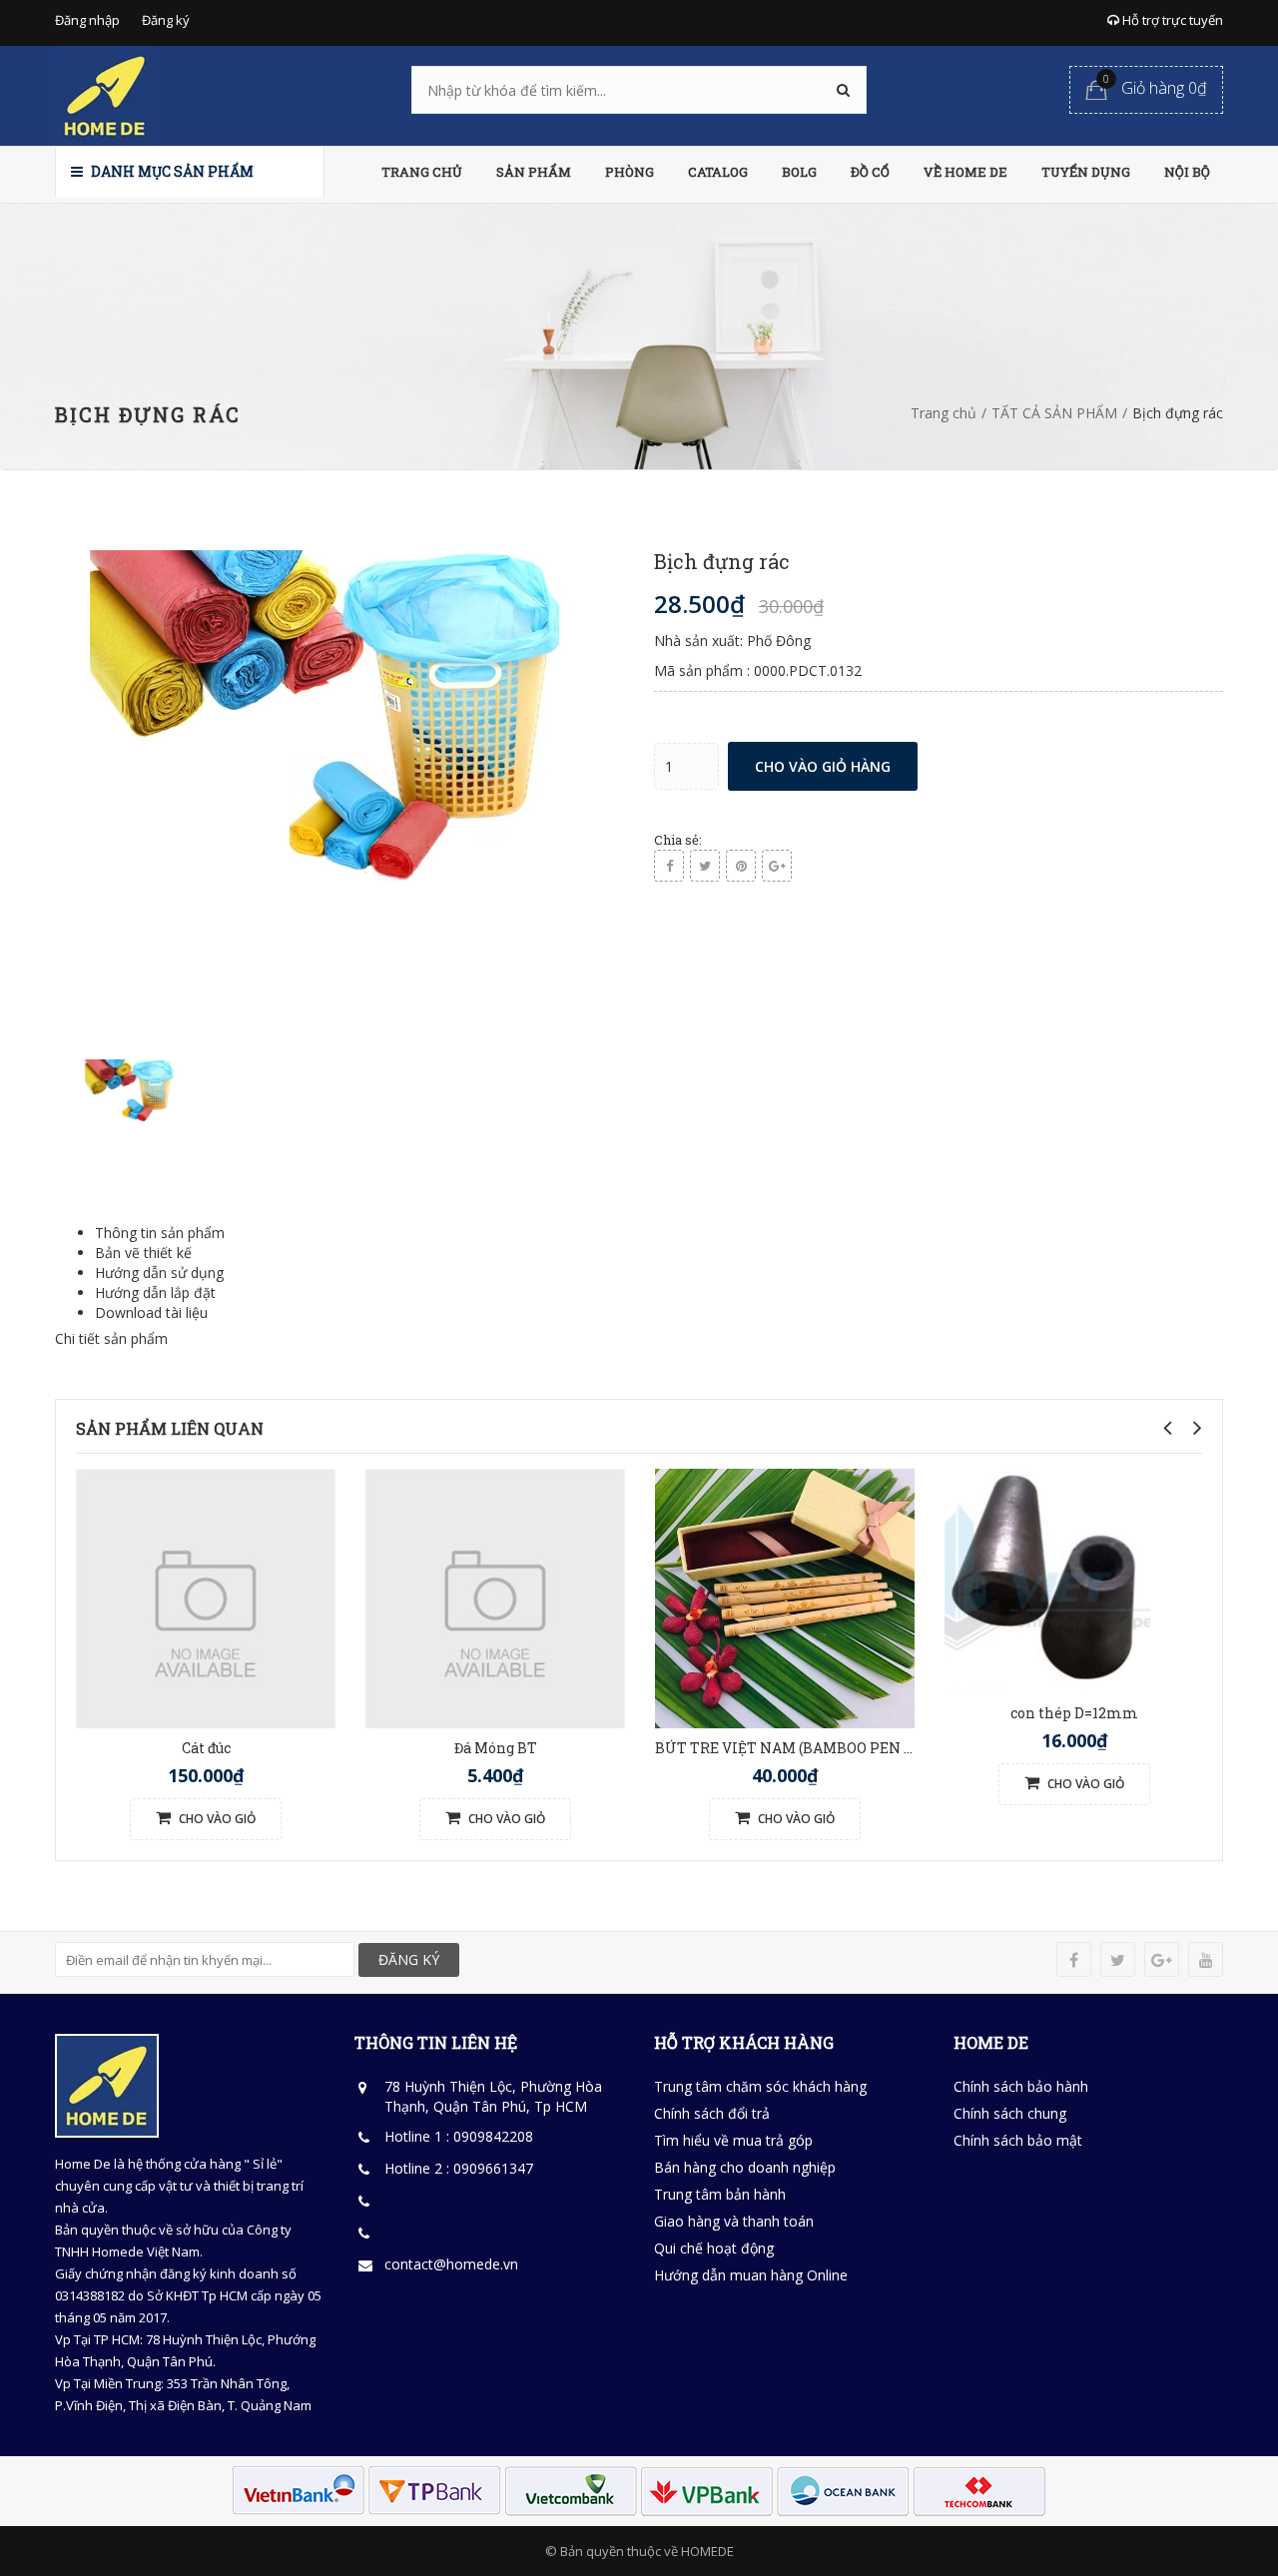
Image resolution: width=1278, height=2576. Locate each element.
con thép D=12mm (1074, 1713)
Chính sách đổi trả (712, 2113)
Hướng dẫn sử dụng (159, 1273)
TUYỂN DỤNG (1086, 172)
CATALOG (718, 172)
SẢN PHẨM (534, 172)
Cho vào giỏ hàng (823, 766)
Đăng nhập (87, 20)
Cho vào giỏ (216, 1819)
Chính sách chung (1010, 2113)
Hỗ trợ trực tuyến (1171, 20)
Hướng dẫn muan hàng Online (751, 2275)
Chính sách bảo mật (1018, 2140)
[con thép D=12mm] (1047, 1579)
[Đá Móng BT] (495, 1596)
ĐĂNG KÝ (409, 1959)
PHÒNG (630, 172)
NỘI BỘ (1187, 172)
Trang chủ (944, 413)
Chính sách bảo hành (1021, 2086)
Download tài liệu (151, 1312)
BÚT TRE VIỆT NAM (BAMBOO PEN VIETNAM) (817, 1748)
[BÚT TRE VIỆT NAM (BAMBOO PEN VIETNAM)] (785, 1596)
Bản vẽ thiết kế (143, 1253)
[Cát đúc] (206, 1596)
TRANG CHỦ (422, 172)
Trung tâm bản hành (720, 2194)
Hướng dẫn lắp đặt (155, 1292)
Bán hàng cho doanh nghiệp (745, 2167)
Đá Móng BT (496, 1748)
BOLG (799, 172)
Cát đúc (206, 1748)
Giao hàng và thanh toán (734, 2221)
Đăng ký (166, 20)
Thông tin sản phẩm (160, 1233)
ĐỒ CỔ (870, 172)
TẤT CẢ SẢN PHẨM (1054, 413)
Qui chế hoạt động (714, 2248)
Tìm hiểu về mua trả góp (733, 2140)
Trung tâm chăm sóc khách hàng (760, 2086)
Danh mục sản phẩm (171, 171)
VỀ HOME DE (965, 172)
